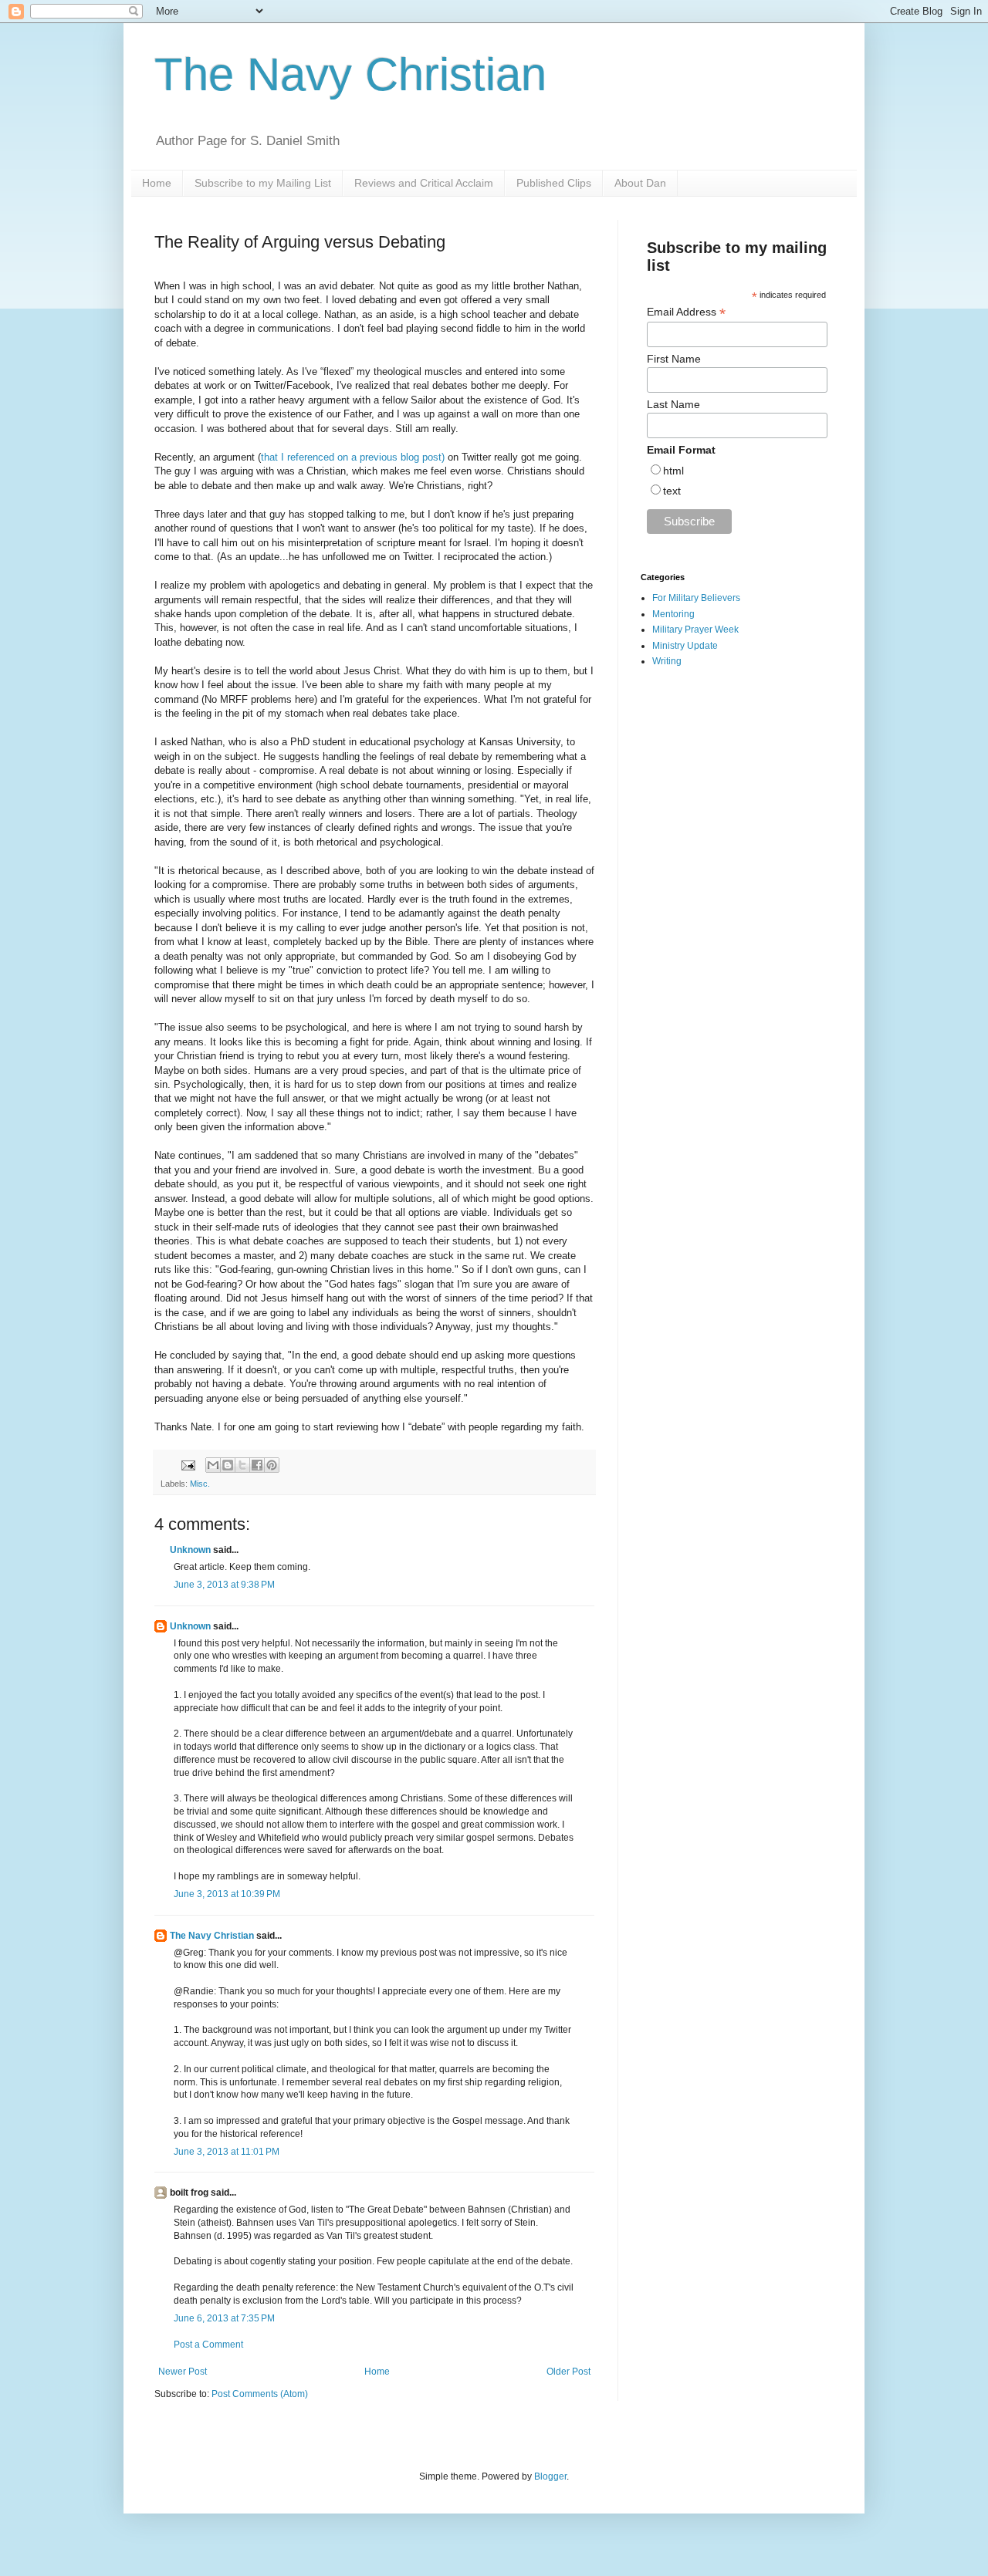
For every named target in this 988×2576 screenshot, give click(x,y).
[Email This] (213, 1465)
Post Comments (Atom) (260, 2394)
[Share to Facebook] (257, 1465)
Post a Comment (208, 2345)
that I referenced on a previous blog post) (353, 457)
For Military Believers (696, 598)
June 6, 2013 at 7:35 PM (224, 2318)
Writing (667, 661)
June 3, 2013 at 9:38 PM (224, 1585)
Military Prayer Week (695, 630)
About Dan (640, 183)
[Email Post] (188, 1464)
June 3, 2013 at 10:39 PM (227, 1894)
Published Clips (554, 183)
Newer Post (183, 2372)
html (673, 471)
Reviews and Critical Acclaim (424, 183)
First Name (674, 359)
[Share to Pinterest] (272, 1465)
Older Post (568, 2372)
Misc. (200, 1484)
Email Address (686, 312)
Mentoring (673, 614)
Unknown (190, 1550)
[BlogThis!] (228, 1465)
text (672, 491)
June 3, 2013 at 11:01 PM (227, 2152)
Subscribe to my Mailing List (263, 183)
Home (157, 183)
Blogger (550, 2476)
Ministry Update (685, 646)
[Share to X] (242, 1465)
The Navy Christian (350, 74)
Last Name (673, 404)
